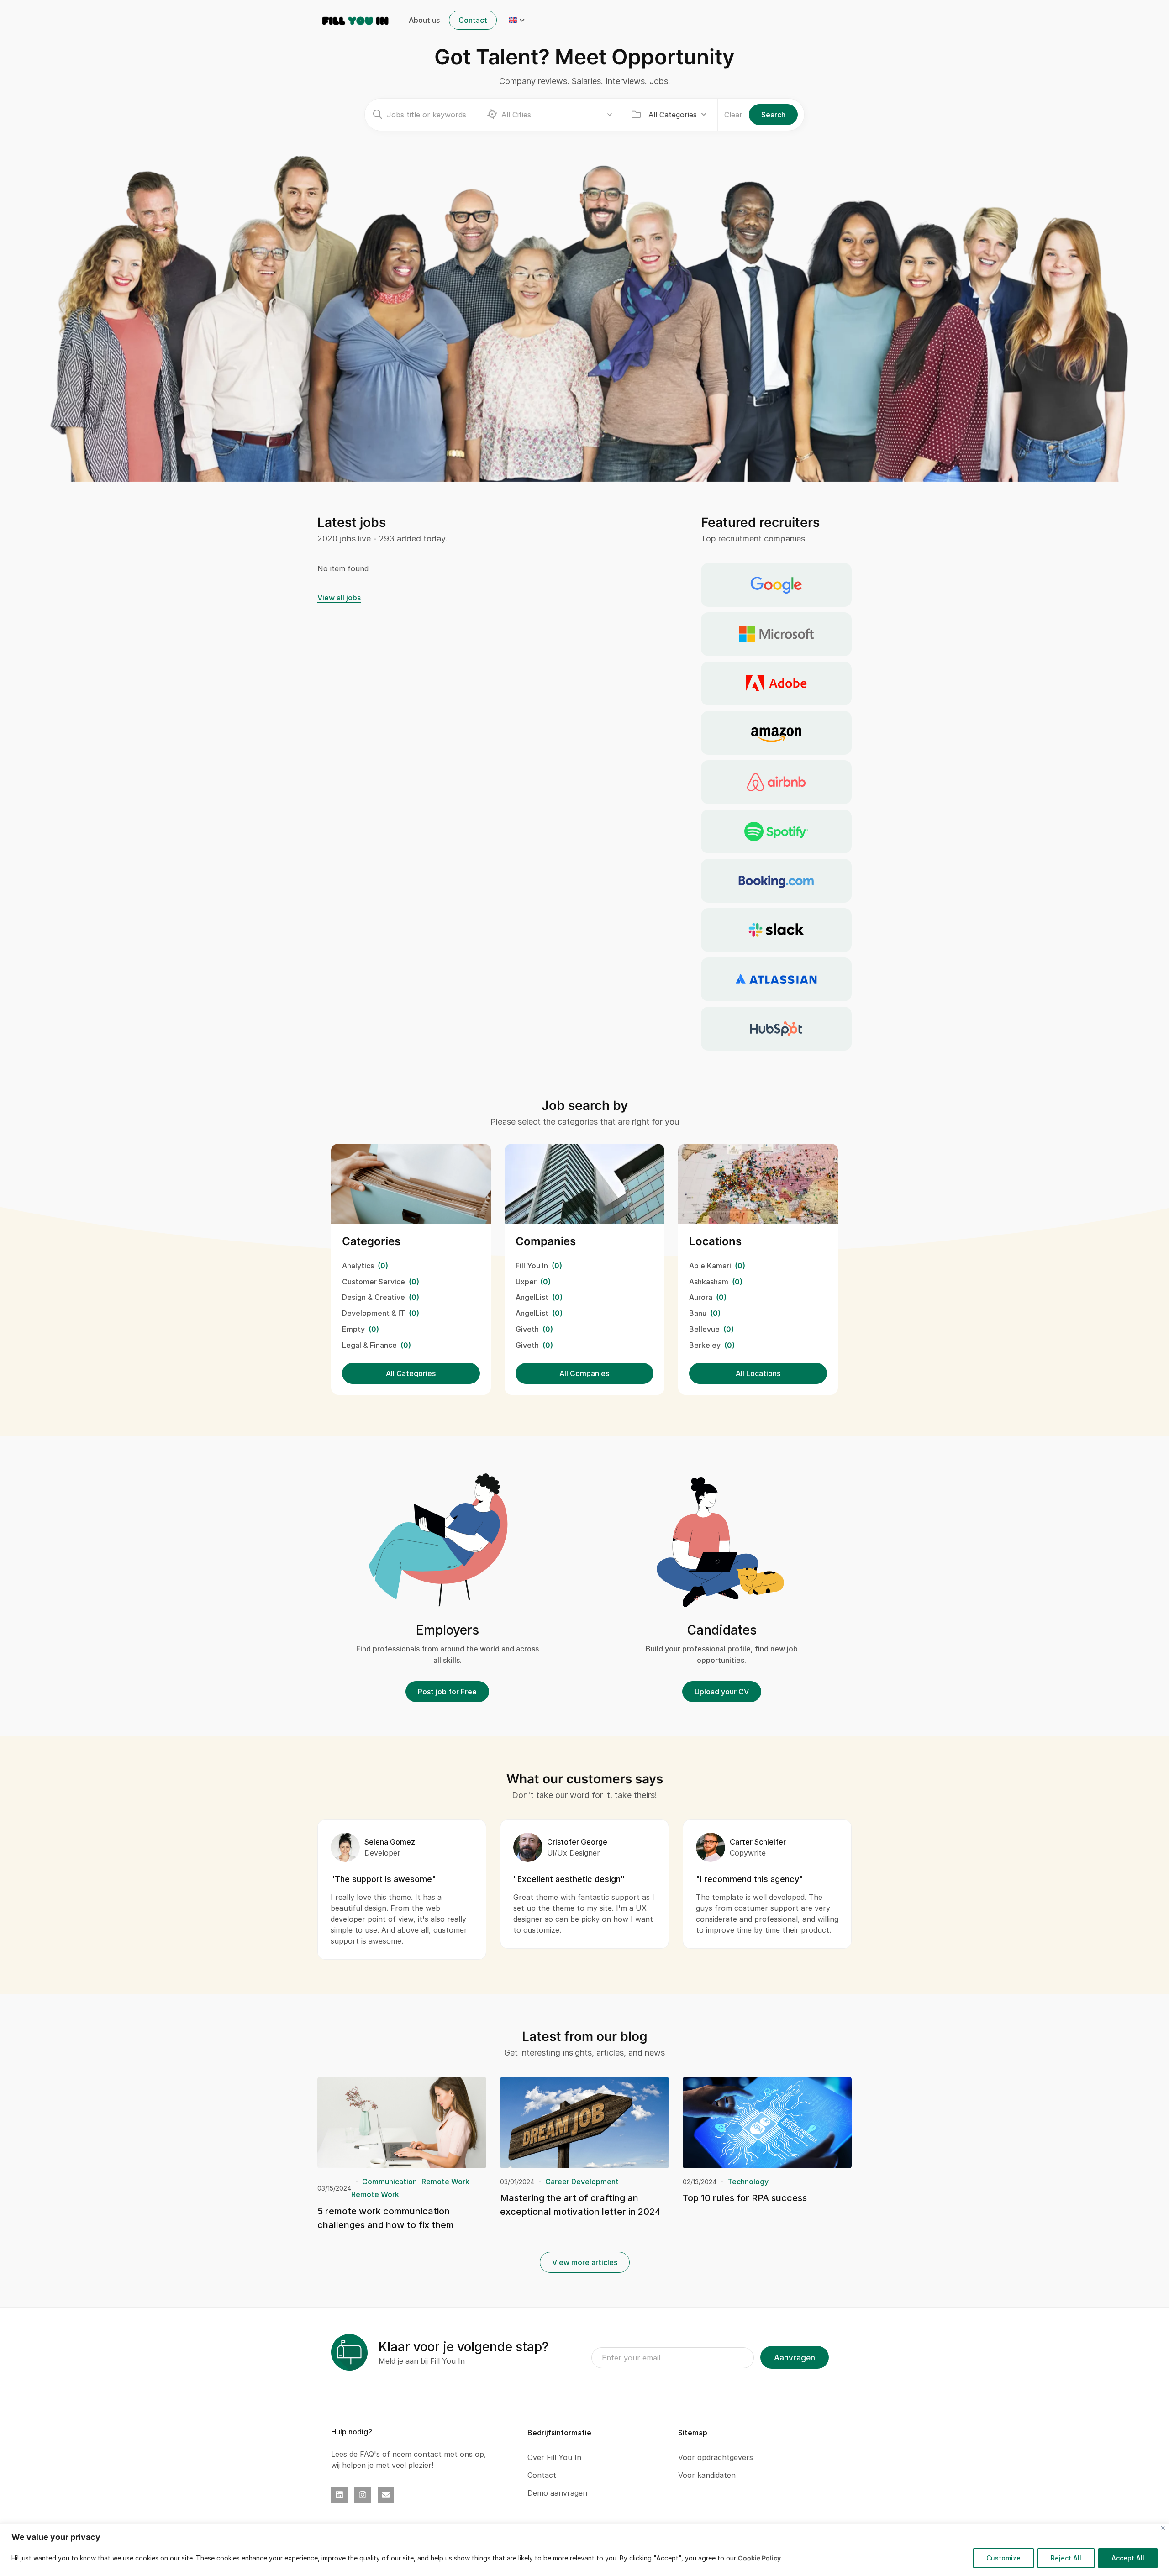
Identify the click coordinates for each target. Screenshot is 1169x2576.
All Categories (411, 1373)
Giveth (527, 1329)
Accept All (1128, 2558)
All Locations (758, 1373)
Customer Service (374, 1282)
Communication (390, 2182)
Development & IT (374, 1313)
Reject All (1066, 2558)
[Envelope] (386, 2495)
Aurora (701, 1297)
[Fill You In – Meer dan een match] (355, 20)
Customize (1003, 2558)
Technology (748, 2182)
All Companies (584, 1373)
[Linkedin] (339, 2495)
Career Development (582, 2182)
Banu (698, 1313)
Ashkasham (709, 1282)
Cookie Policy (759, 2558)
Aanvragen (795, 2358)
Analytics (358, 1266)
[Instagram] (363, 2495)
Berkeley (705, 1345)
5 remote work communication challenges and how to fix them (386, 2218)
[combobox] (677, 115)
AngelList (532, 1297)
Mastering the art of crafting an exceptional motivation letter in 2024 (580, 2205)
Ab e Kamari (710, 1266)
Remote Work (445, 2182)
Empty (353, 1329)
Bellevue (704, 1329)
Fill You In (532, 1266)
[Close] (1163, 2528)
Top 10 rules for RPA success (745, 2198)
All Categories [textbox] (673, 115)
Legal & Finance (369, 1345)
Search (773, 115)
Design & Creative (374, 1297)
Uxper (526, 1282)
